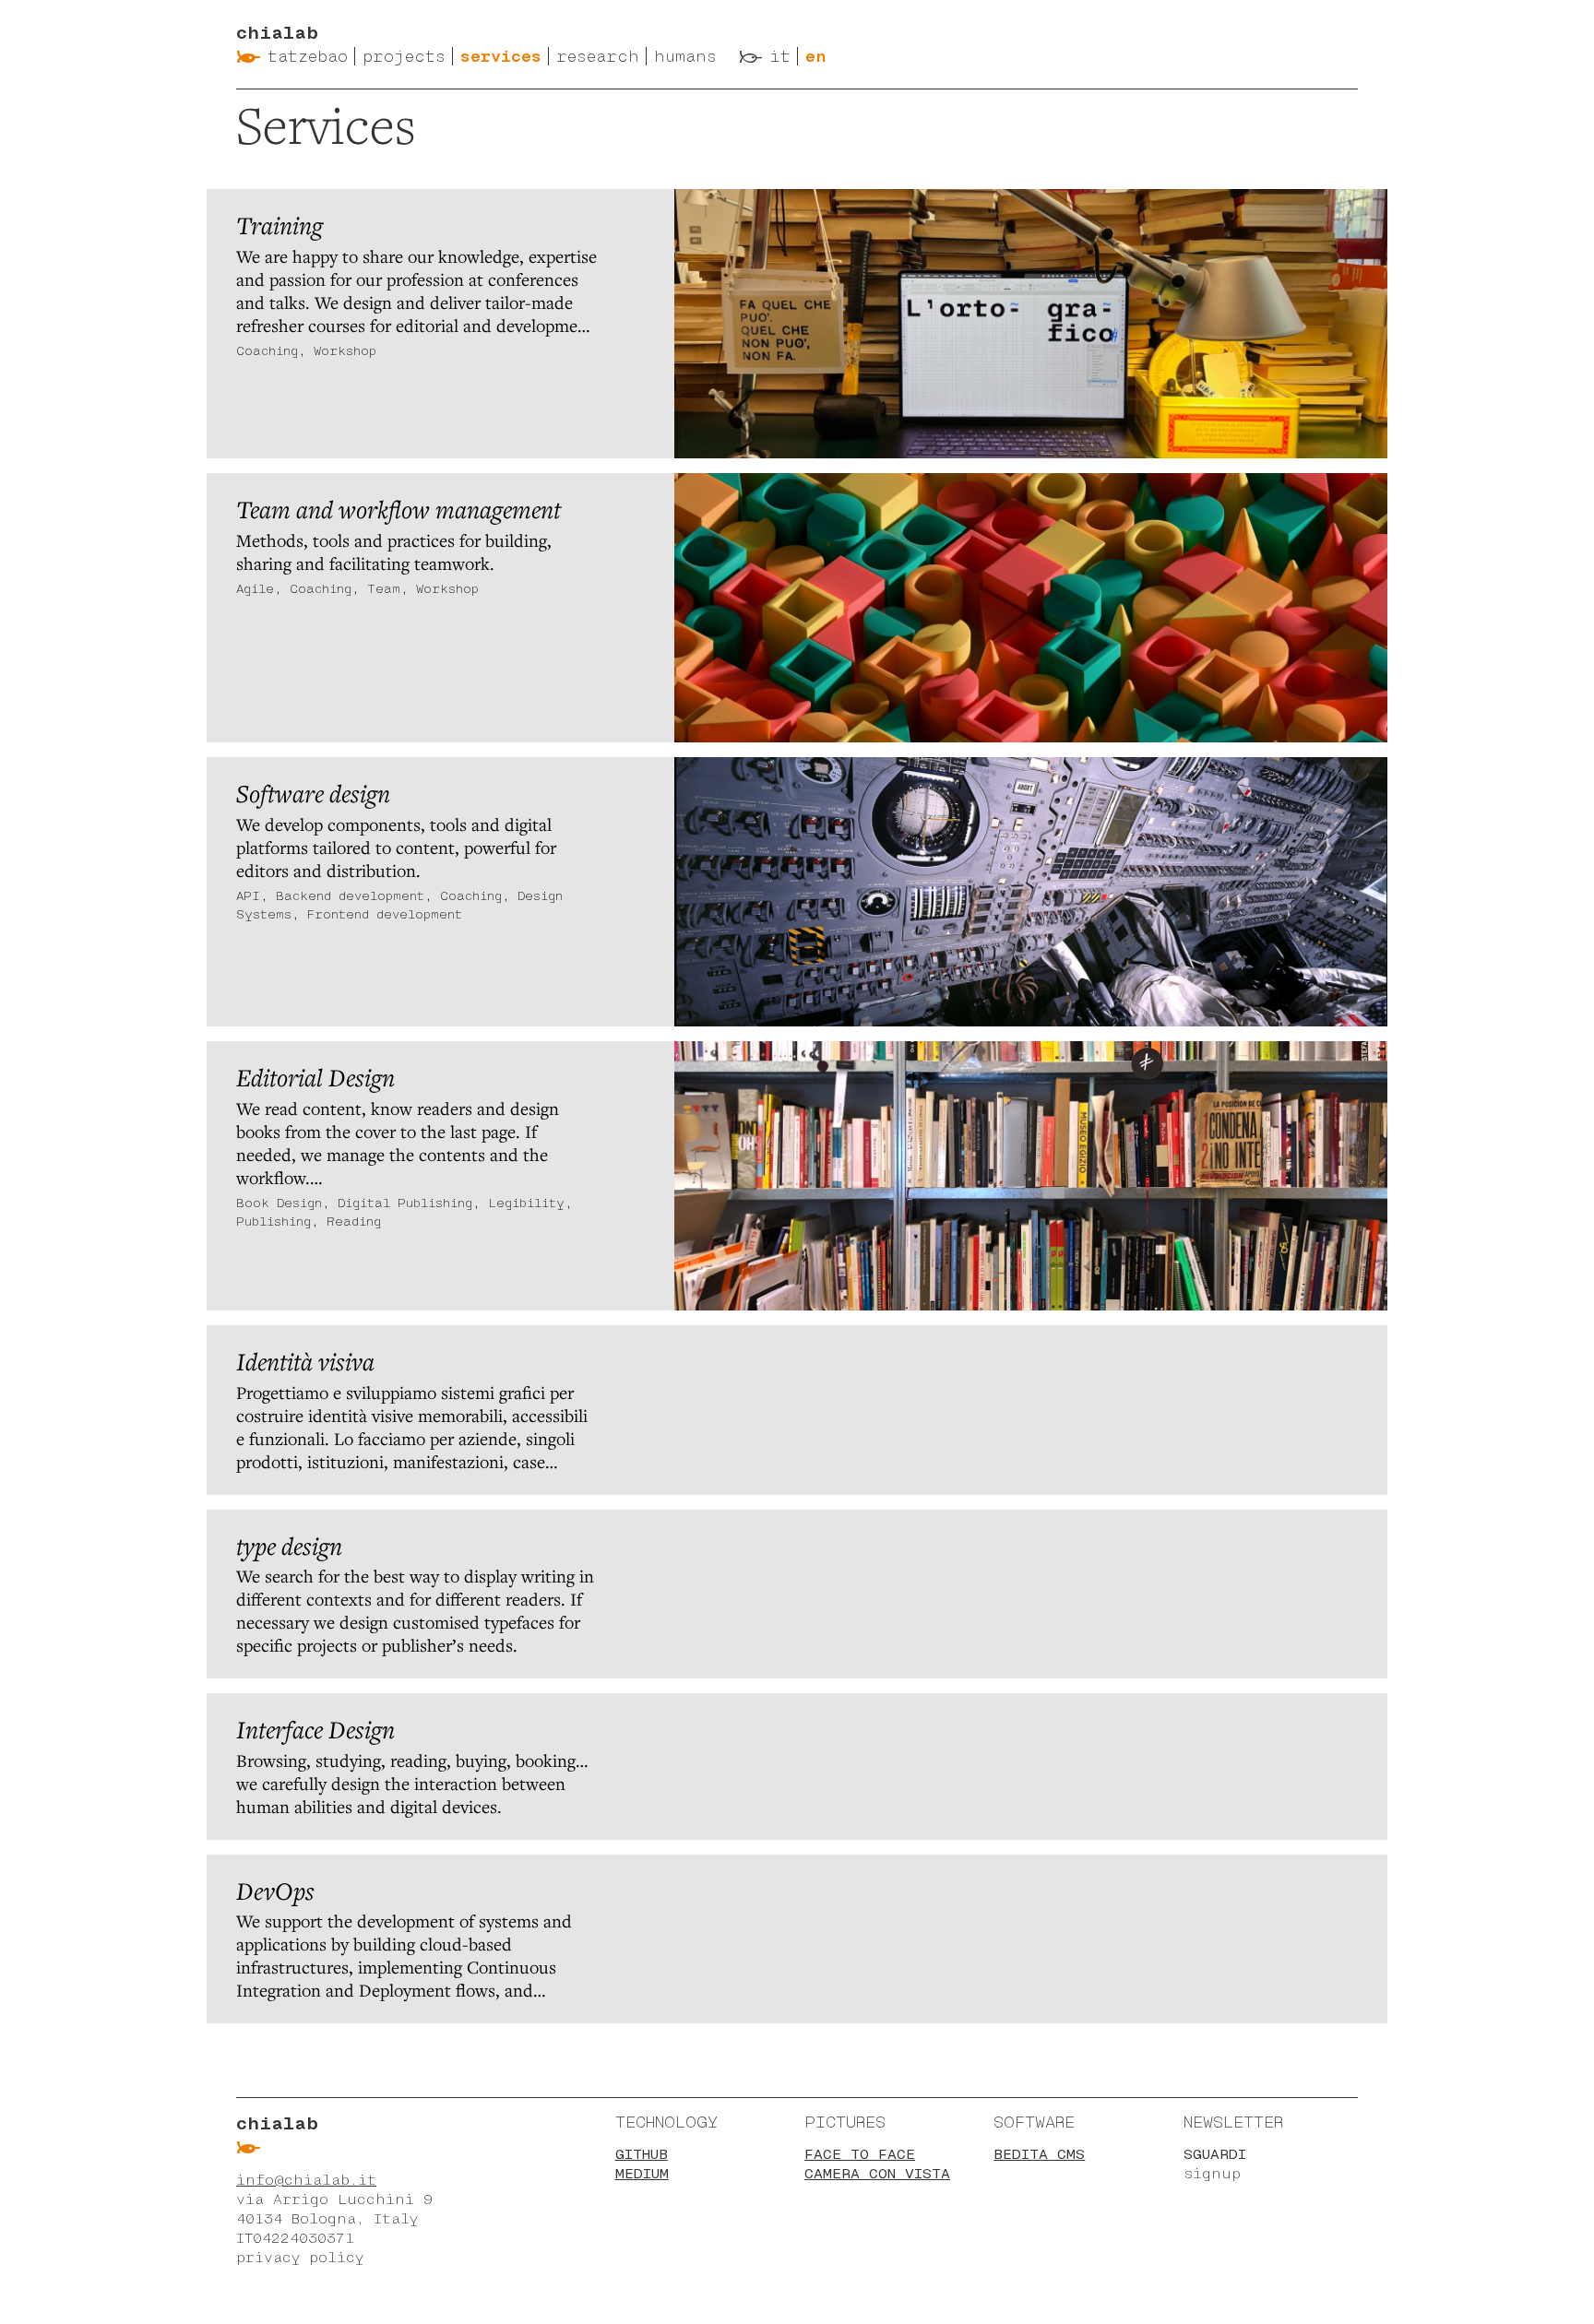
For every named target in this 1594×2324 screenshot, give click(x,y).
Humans (685, 56)
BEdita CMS (1039, 2154)
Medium (642, 2173)
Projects (404, 56)
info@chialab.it (306, 2180)
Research (598, 56)
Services (501, 56)
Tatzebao (308, 56)
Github (642, 2154)
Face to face (860, 2154)
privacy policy (300, 2257)
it (780, 56)
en (816, 56)
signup (1212, 2173)
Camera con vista (877, 2173)
